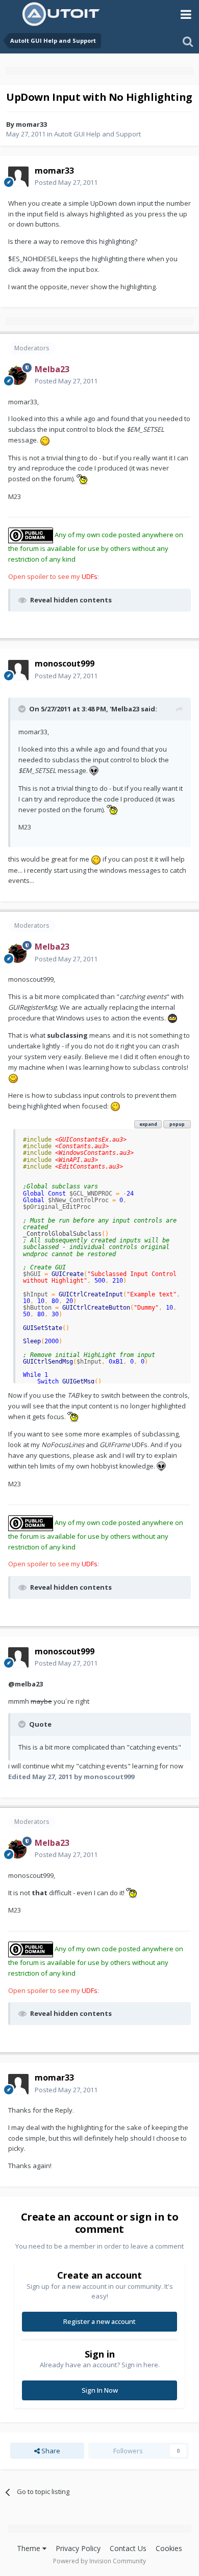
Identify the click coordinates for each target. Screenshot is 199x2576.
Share (50, 2451)
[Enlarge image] (45, 440)
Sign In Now (100, 2390)
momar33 (31, 124)
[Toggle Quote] (23, 709)
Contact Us (128, 2548)
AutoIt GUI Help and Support (97, 134)
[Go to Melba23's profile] (18, 375)
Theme (30, 2548)
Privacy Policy (78, 2548)
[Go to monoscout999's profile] (18, 670)
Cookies (169, 2548)
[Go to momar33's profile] (18, 177)
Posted (66, 182)
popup (177, 1124)
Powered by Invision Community (99, 2561)
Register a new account (99, 2321)
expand (148, 1124)
